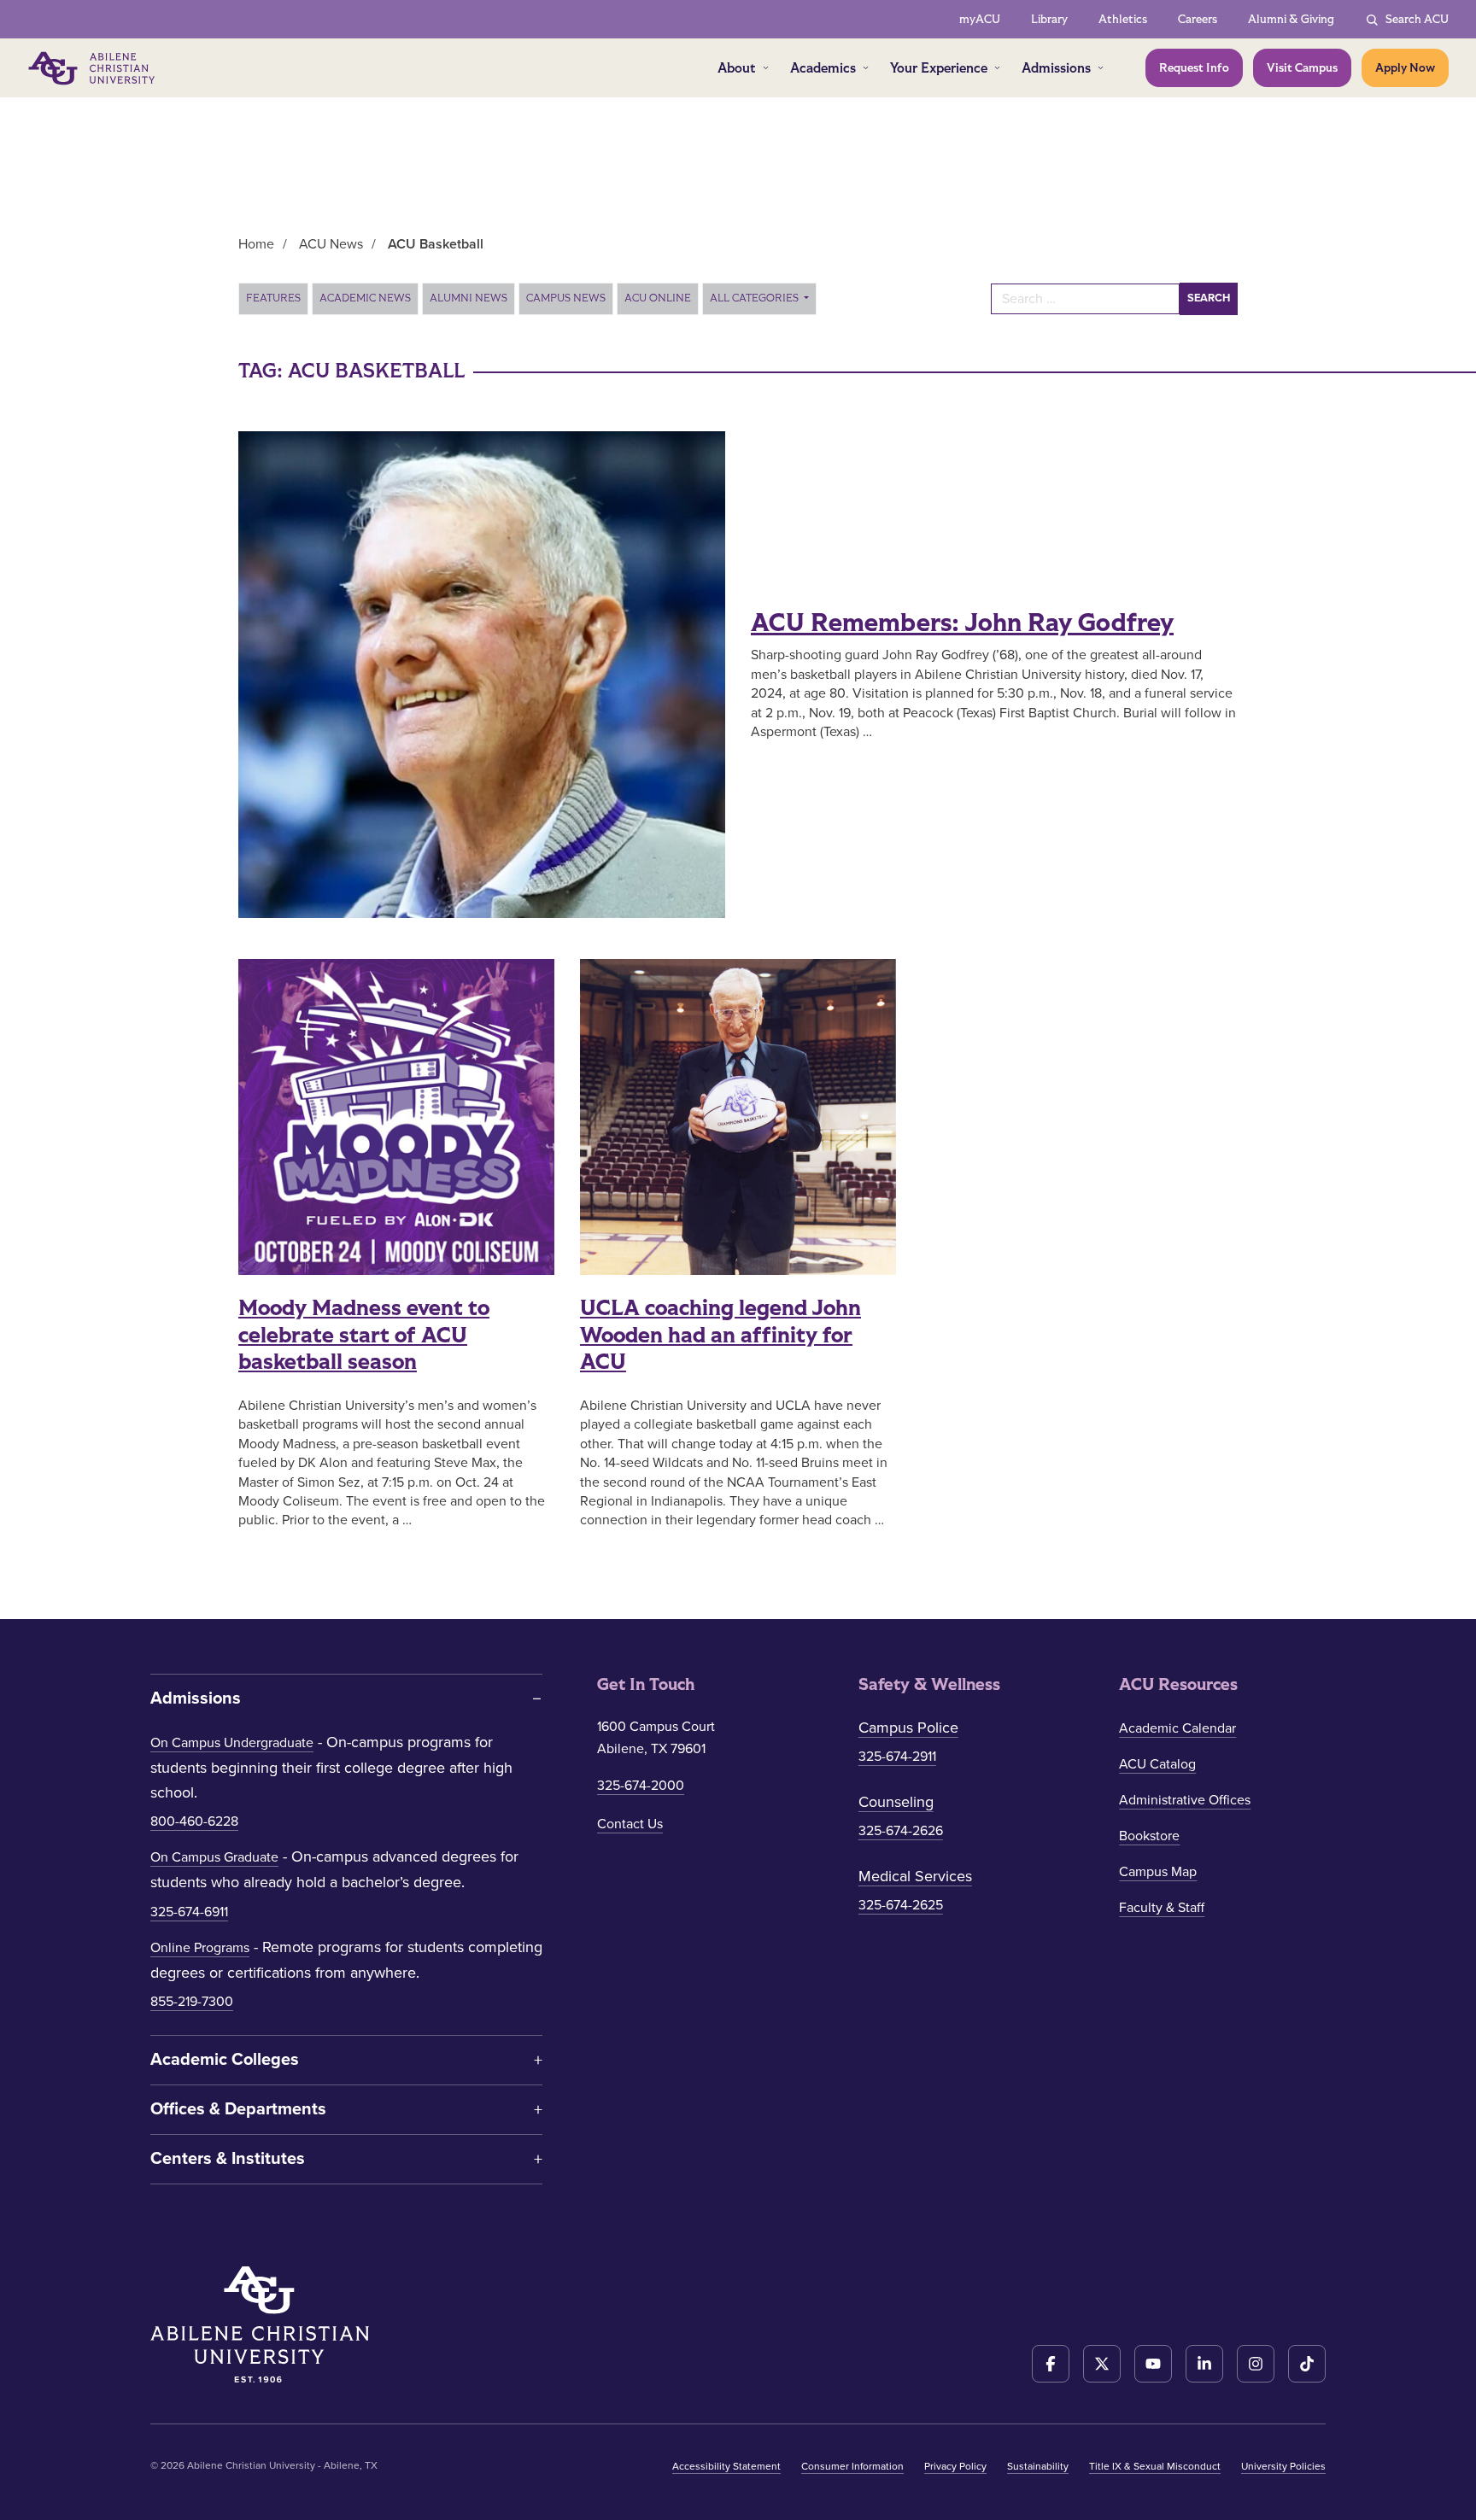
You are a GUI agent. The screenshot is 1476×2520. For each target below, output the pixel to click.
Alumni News (469, 298)
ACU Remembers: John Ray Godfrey (962, 623)
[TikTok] (1307, 2364)
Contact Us (630, 1824)
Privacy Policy (955, 2466)
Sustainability (1038, 2466)
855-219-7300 (192, 2002)
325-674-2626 (901, 1831)
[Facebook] (1051, 2364)
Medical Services (915, 1876)
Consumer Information (852, 2466)
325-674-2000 (641, 1786)
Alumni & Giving (1291, 19)
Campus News (566, 298)
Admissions (1056, 68)
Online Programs (200, 1948)
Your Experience (939, 68)
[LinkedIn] (1204, 2364)
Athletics (1123, 19)
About (737, 68)
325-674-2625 (901, 1905)
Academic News (365, 298)
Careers (1198, 19)
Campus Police (908, 1728)
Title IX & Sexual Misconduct (1155, 2466)
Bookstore (1149, 1836)
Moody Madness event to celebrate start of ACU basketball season (364, 1335)
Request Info (1194, 68)
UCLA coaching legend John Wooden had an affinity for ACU (720, 1335)
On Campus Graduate (214, 1857)
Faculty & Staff (1162, 1908)
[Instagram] (1256, 2364)
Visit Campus (1302, 68)
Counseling (896, 1802)
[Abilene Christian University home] (93, 68)
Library (1049, 19)
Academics (823, 68)
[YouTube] (1153, 2364)
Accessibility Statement (726, 2466)
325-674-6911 (189, 1912)
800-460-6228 (194, 1821)
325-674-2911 (897, 1757)
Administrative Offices (1185, 1800)
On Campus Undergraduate (232, 1743)
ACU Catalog (1157, 1764)
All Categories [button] (756, 298)
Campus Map (1158, 1872)
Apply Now (1405, 68)
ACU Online (658, 298)
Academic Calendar (1177, 1728)
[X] (1102, 2364)
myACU (980, 19)
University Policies (1283, 2466)
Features (273, 298)
